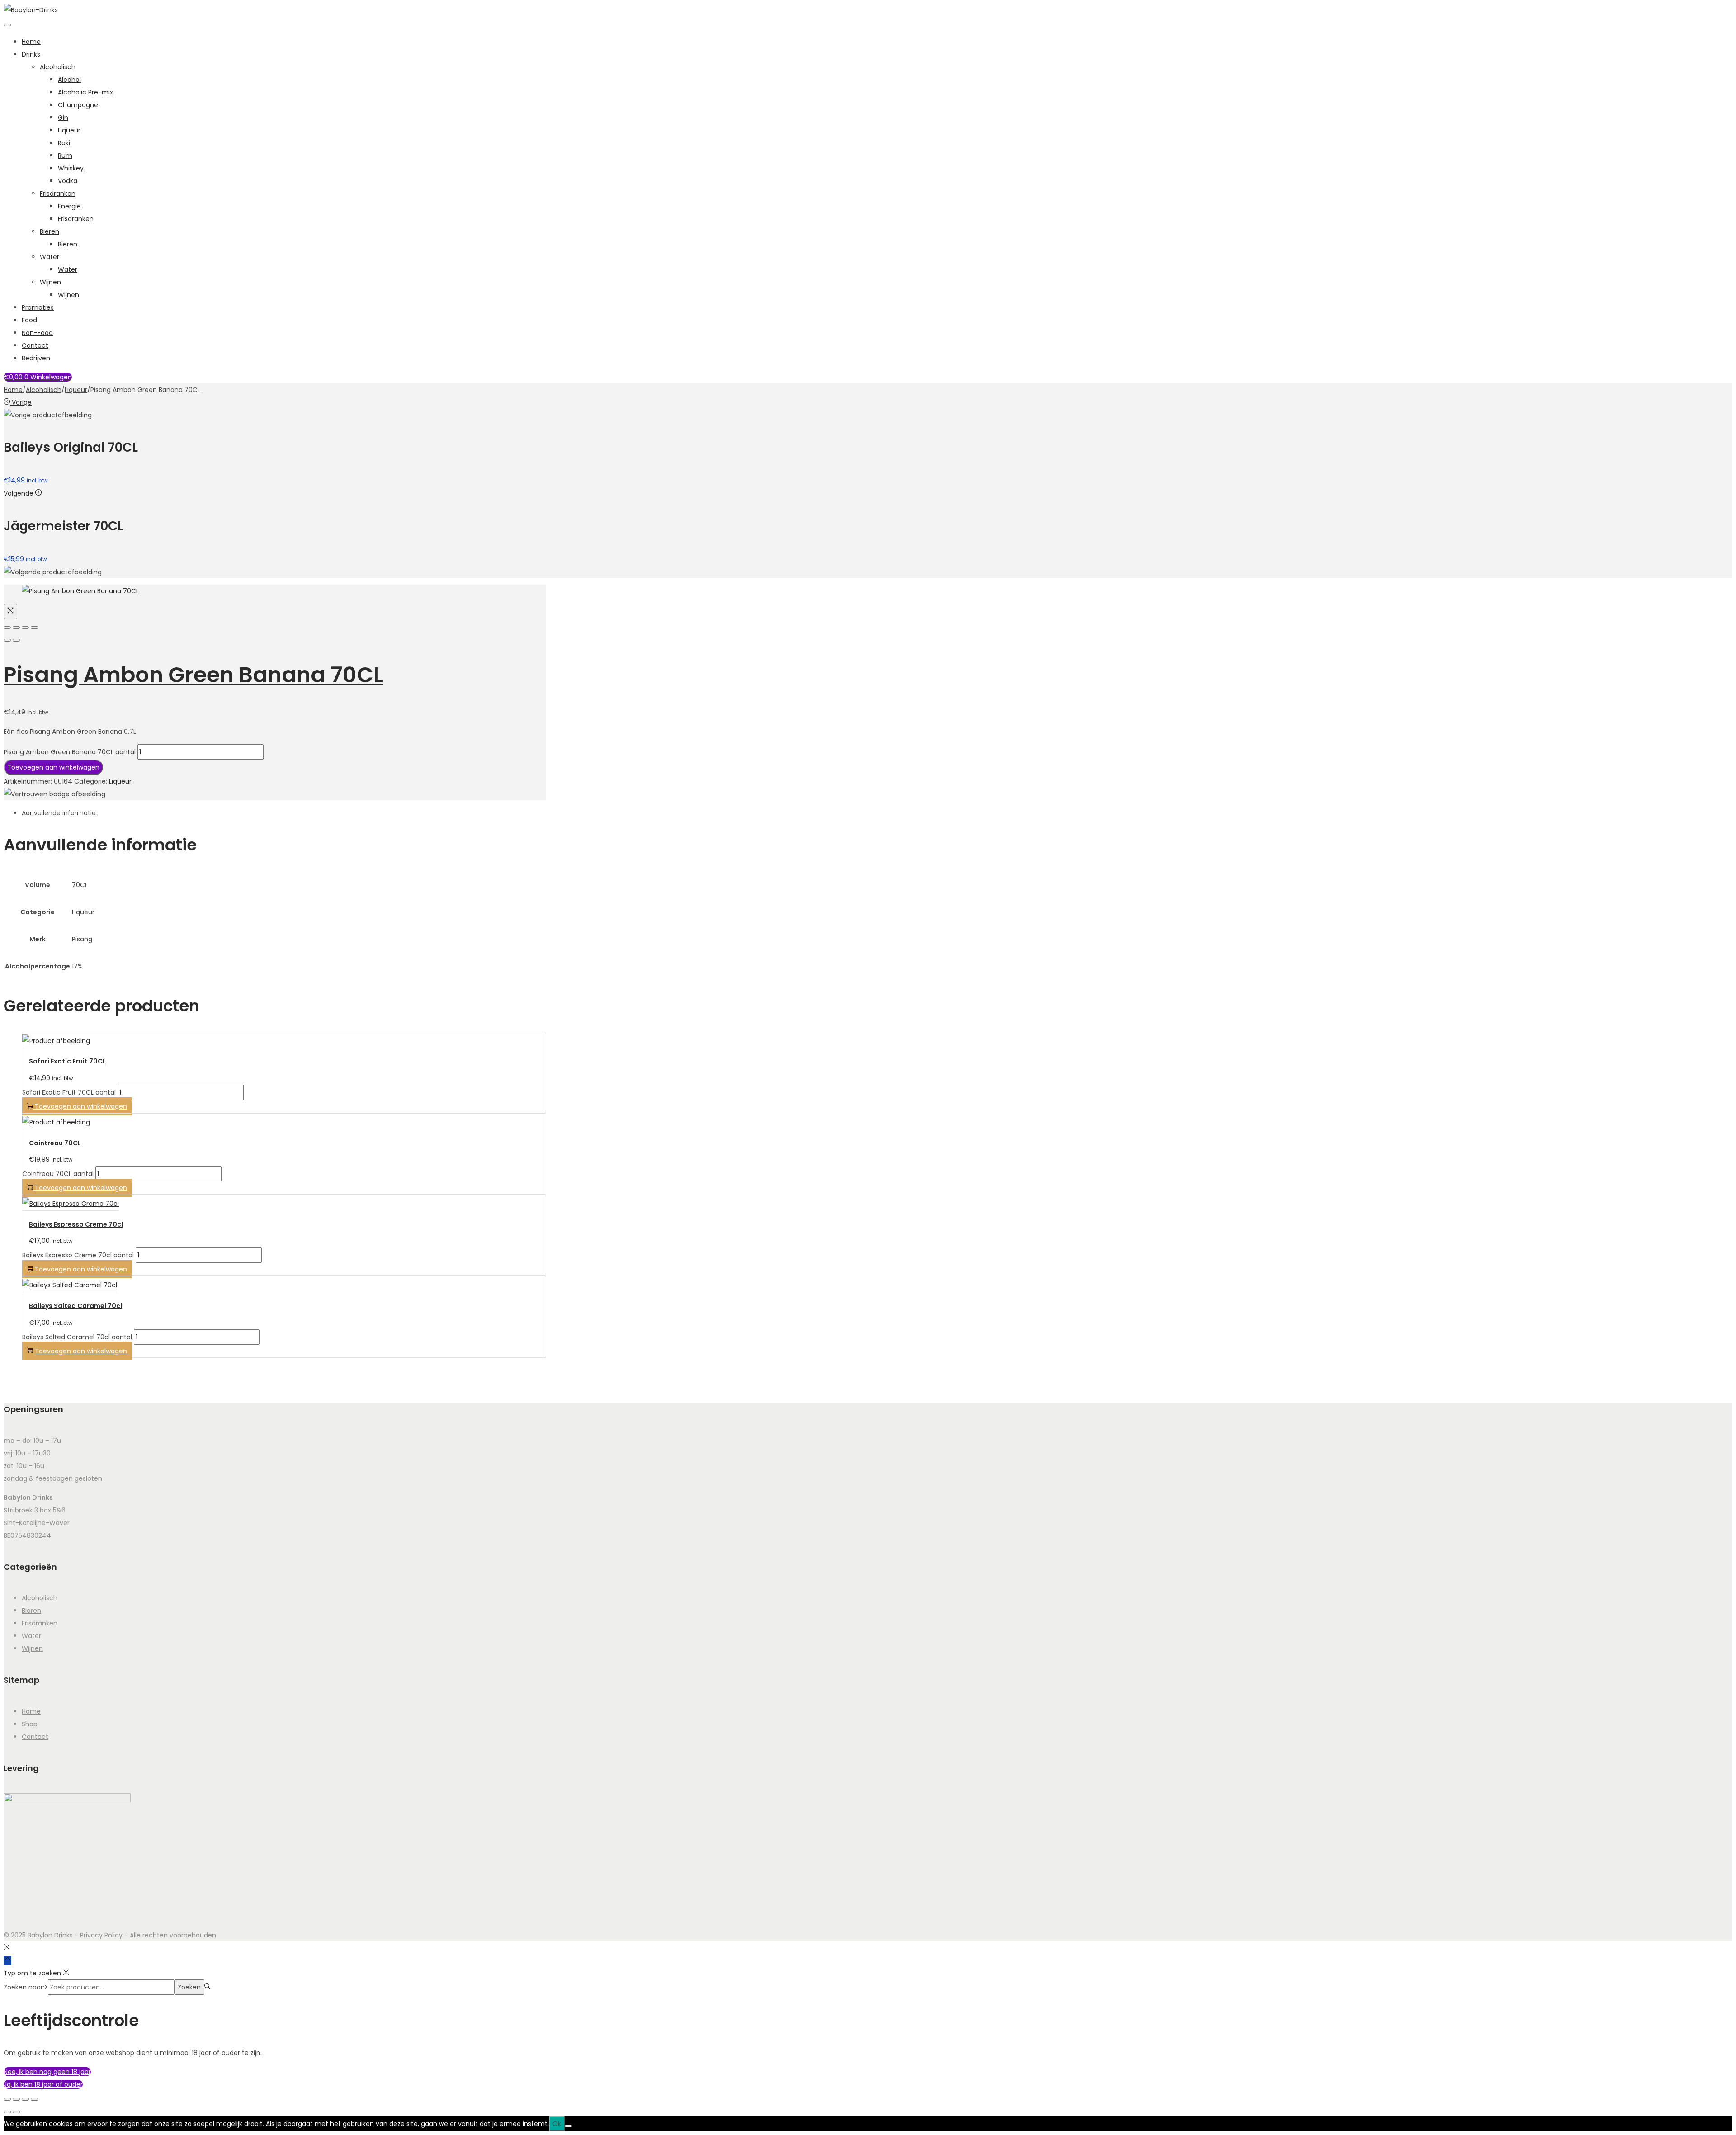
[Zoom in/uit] (7, 2099)
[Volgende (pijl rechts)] (16, 640)
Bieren (50, 231)
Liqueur (69, 130)
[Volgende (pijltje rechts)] (16, 2112)
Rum (65, 156)
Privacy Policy (101, 1935)
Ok (557, 2124)
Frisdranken (58, 194)
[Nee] (568, 2126)
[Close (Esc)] (7, 628)
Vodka (68, 181)
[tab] (284, 813)
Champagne (78, 105)
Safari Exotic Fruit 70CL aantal (69, 1092)
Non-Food (37, 333)
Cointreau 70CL (55, 1143)
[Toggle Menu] (7, 25)
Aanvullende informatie (59, 813)
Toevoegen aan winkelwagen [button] (81, 1106)
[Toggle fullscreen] (25, 628)
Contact (35, 345)
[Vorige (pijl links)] (7, 640)
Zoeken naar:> (26, 1987)
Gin (63, 118)
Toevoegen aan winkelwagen (53, 767)
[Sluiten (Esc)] (34, 2099)
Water (50, 257)
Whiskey (71, 168)
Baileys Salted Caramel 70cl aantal (77, 1337)
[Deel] (25, 2099)
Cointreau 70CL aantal (58, 1174)
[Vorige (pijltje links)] (7, 2112)
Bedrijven (36, 358)
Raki (64, 143)
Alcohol (69, 80)
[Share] (16, 628)
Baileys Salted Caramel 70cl (75, 1306)
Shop (30, 1724)
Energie (69, 206)
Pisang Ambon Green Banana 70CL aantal (70, 752)
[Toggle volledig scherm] (16, 2099)
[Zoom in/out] (34, 628)
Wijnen (50, 282)
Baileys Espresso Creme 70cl (76, 1224)
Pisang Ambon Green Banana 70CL (193, 675)
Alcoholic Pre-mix (85, 92)
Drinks (31, 54)
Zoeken (189, 1987)
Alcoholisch (58, 67)
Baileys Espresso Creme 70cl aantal (78, 1255)
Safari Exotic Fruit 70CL (67, 1061)
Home (31, 42)
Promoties (38, 307)
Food (29, 320)
